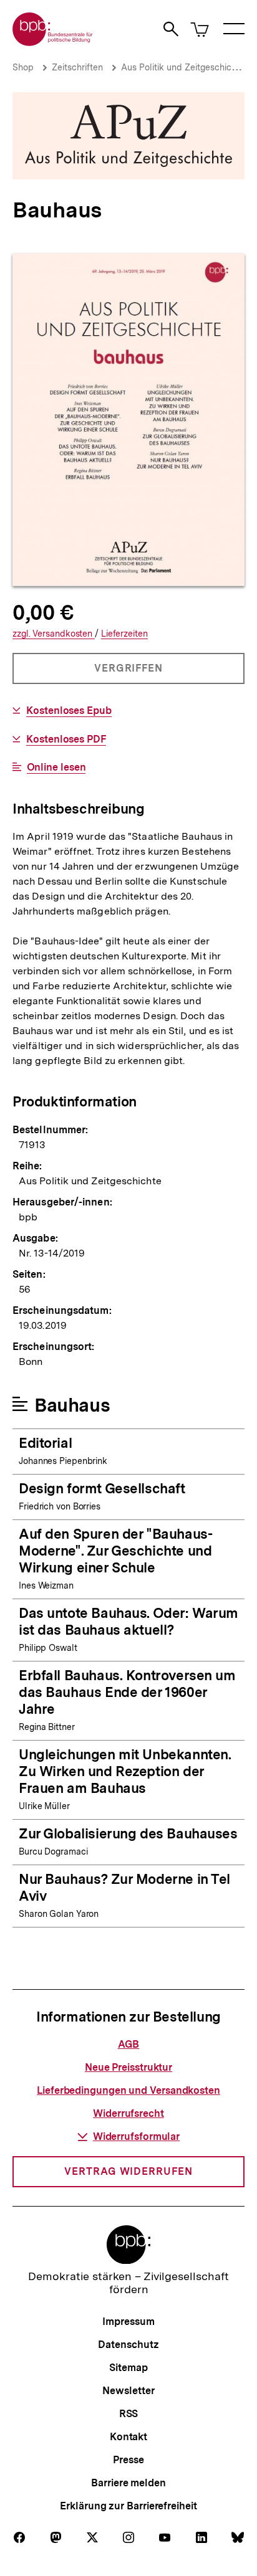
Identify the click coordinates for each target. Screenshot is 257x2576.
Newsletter (128, 2391)
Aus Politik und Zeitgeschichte (183, 67)
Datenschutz (128, 2345)
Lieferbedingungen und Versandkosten (128, 2090)
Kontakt (128, 2437)
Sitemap (128, 2368)
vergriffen (129, 673)
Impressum (128, 2322)
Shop (23, 67)
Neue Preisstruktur (128, 2067)
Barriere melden (128, 2483)
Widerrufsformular (136, 2136)
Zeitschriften (77, 67)
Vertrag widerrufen (128, 2171)
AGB (129, 2044)
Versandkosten (54, 634)
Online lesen (56, 768)
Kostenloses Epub (69, 711)
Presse (128, 2460)
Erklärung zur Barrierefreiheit (128, 2506)
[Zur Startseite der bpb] (53, 42)
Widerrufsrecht (128, 2113)
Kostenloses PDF (66, 739)
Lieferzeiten (124, 634)
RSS (129, 2414)
